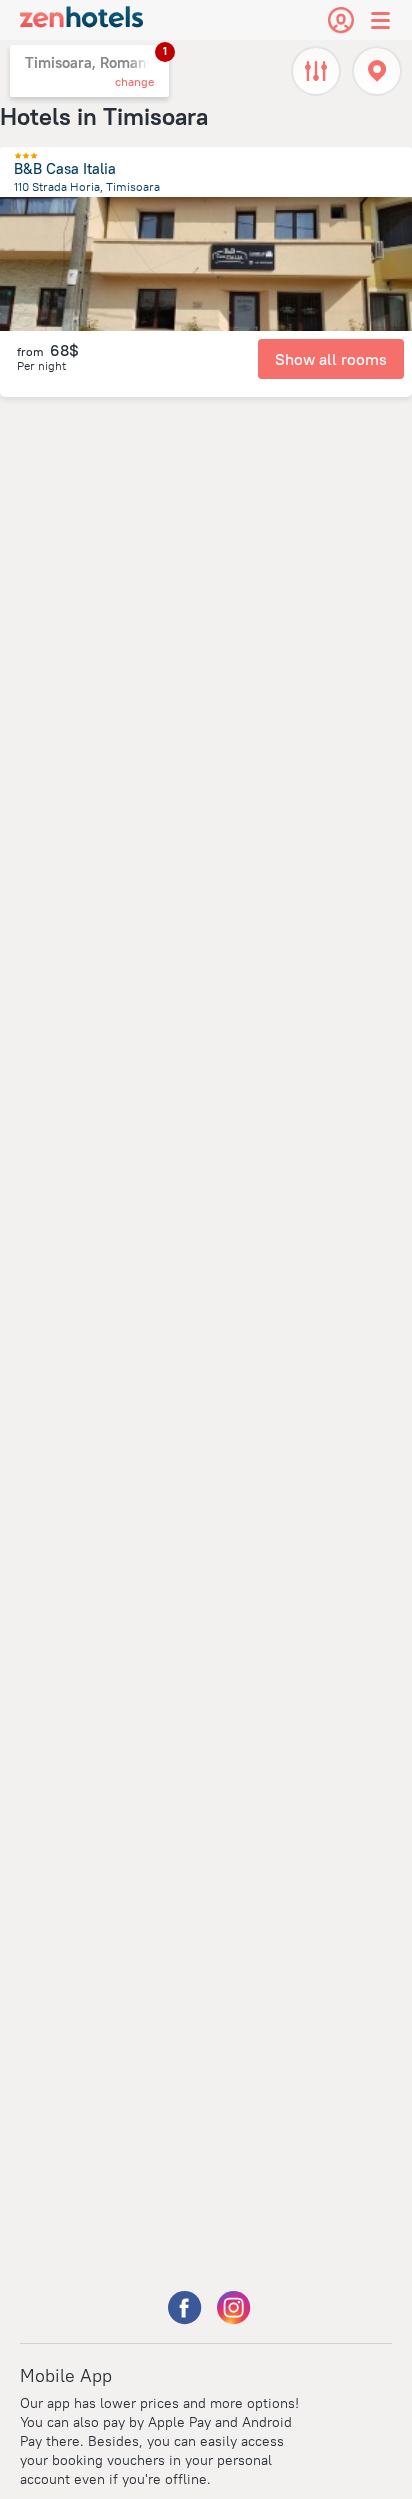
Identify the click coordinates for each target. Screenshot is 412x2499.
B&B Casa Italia (65, 168)
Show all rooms (331, 359)
